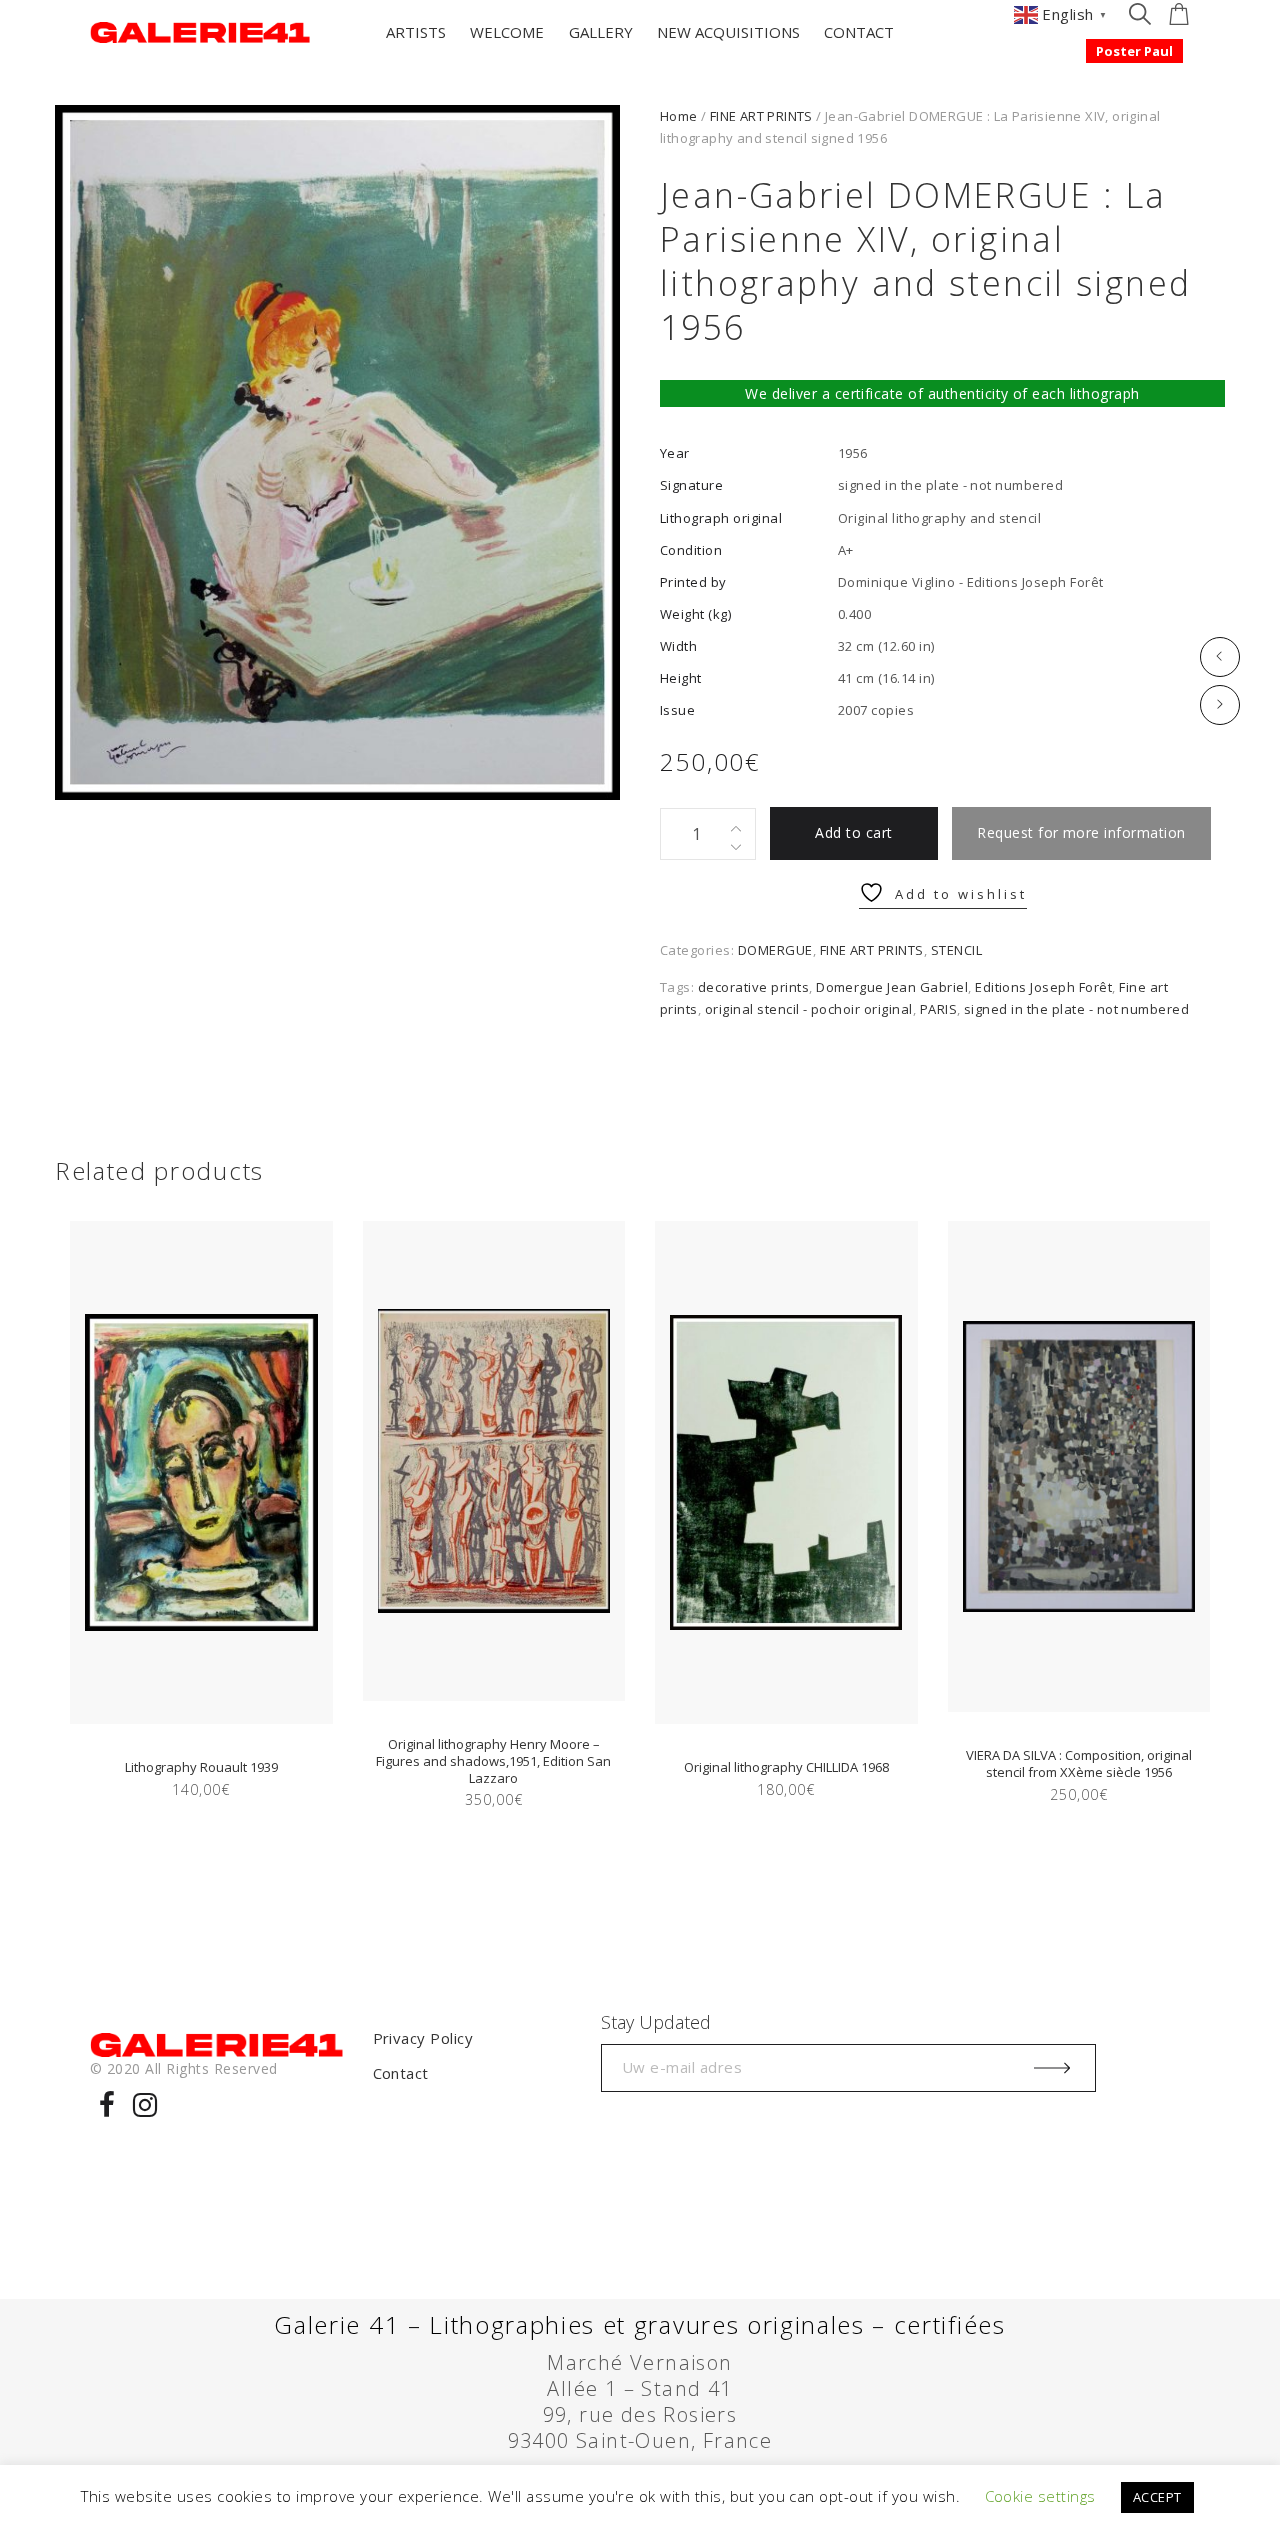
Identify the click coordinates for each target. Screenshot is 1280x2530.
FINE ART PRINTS (761, 116)
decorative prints (753, 987)
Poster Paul (1134, 51)
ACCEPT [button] (1157, 2497)
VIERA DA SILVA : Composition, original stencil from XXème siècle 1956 (1079, 1763)
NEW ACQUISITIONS (728, 32)
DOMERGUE (775, 950)
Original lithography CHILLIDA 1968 (786, 1767)
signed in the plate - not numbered (1076, 1009)
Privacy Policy (423, 2038)
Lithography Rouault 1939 (201, 1767)
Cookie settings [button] (1040, 2496)
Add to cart (853, 832)
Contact (401, 2073)
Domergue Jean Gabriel (892, 987)
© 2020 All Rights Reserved (183, 2068)
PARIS (938, 1009)
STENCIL (956, 950)
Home (679, 116)
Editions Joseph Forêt (1043, 987)
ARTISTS (416, 32)
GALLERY (601, 32)
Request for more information (1081, 832)
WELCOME (507, 32)
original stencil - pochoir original (809, 1009)
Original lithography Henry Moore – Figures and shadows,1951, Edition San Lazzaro (493, 1761)
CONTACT (859, 32)
